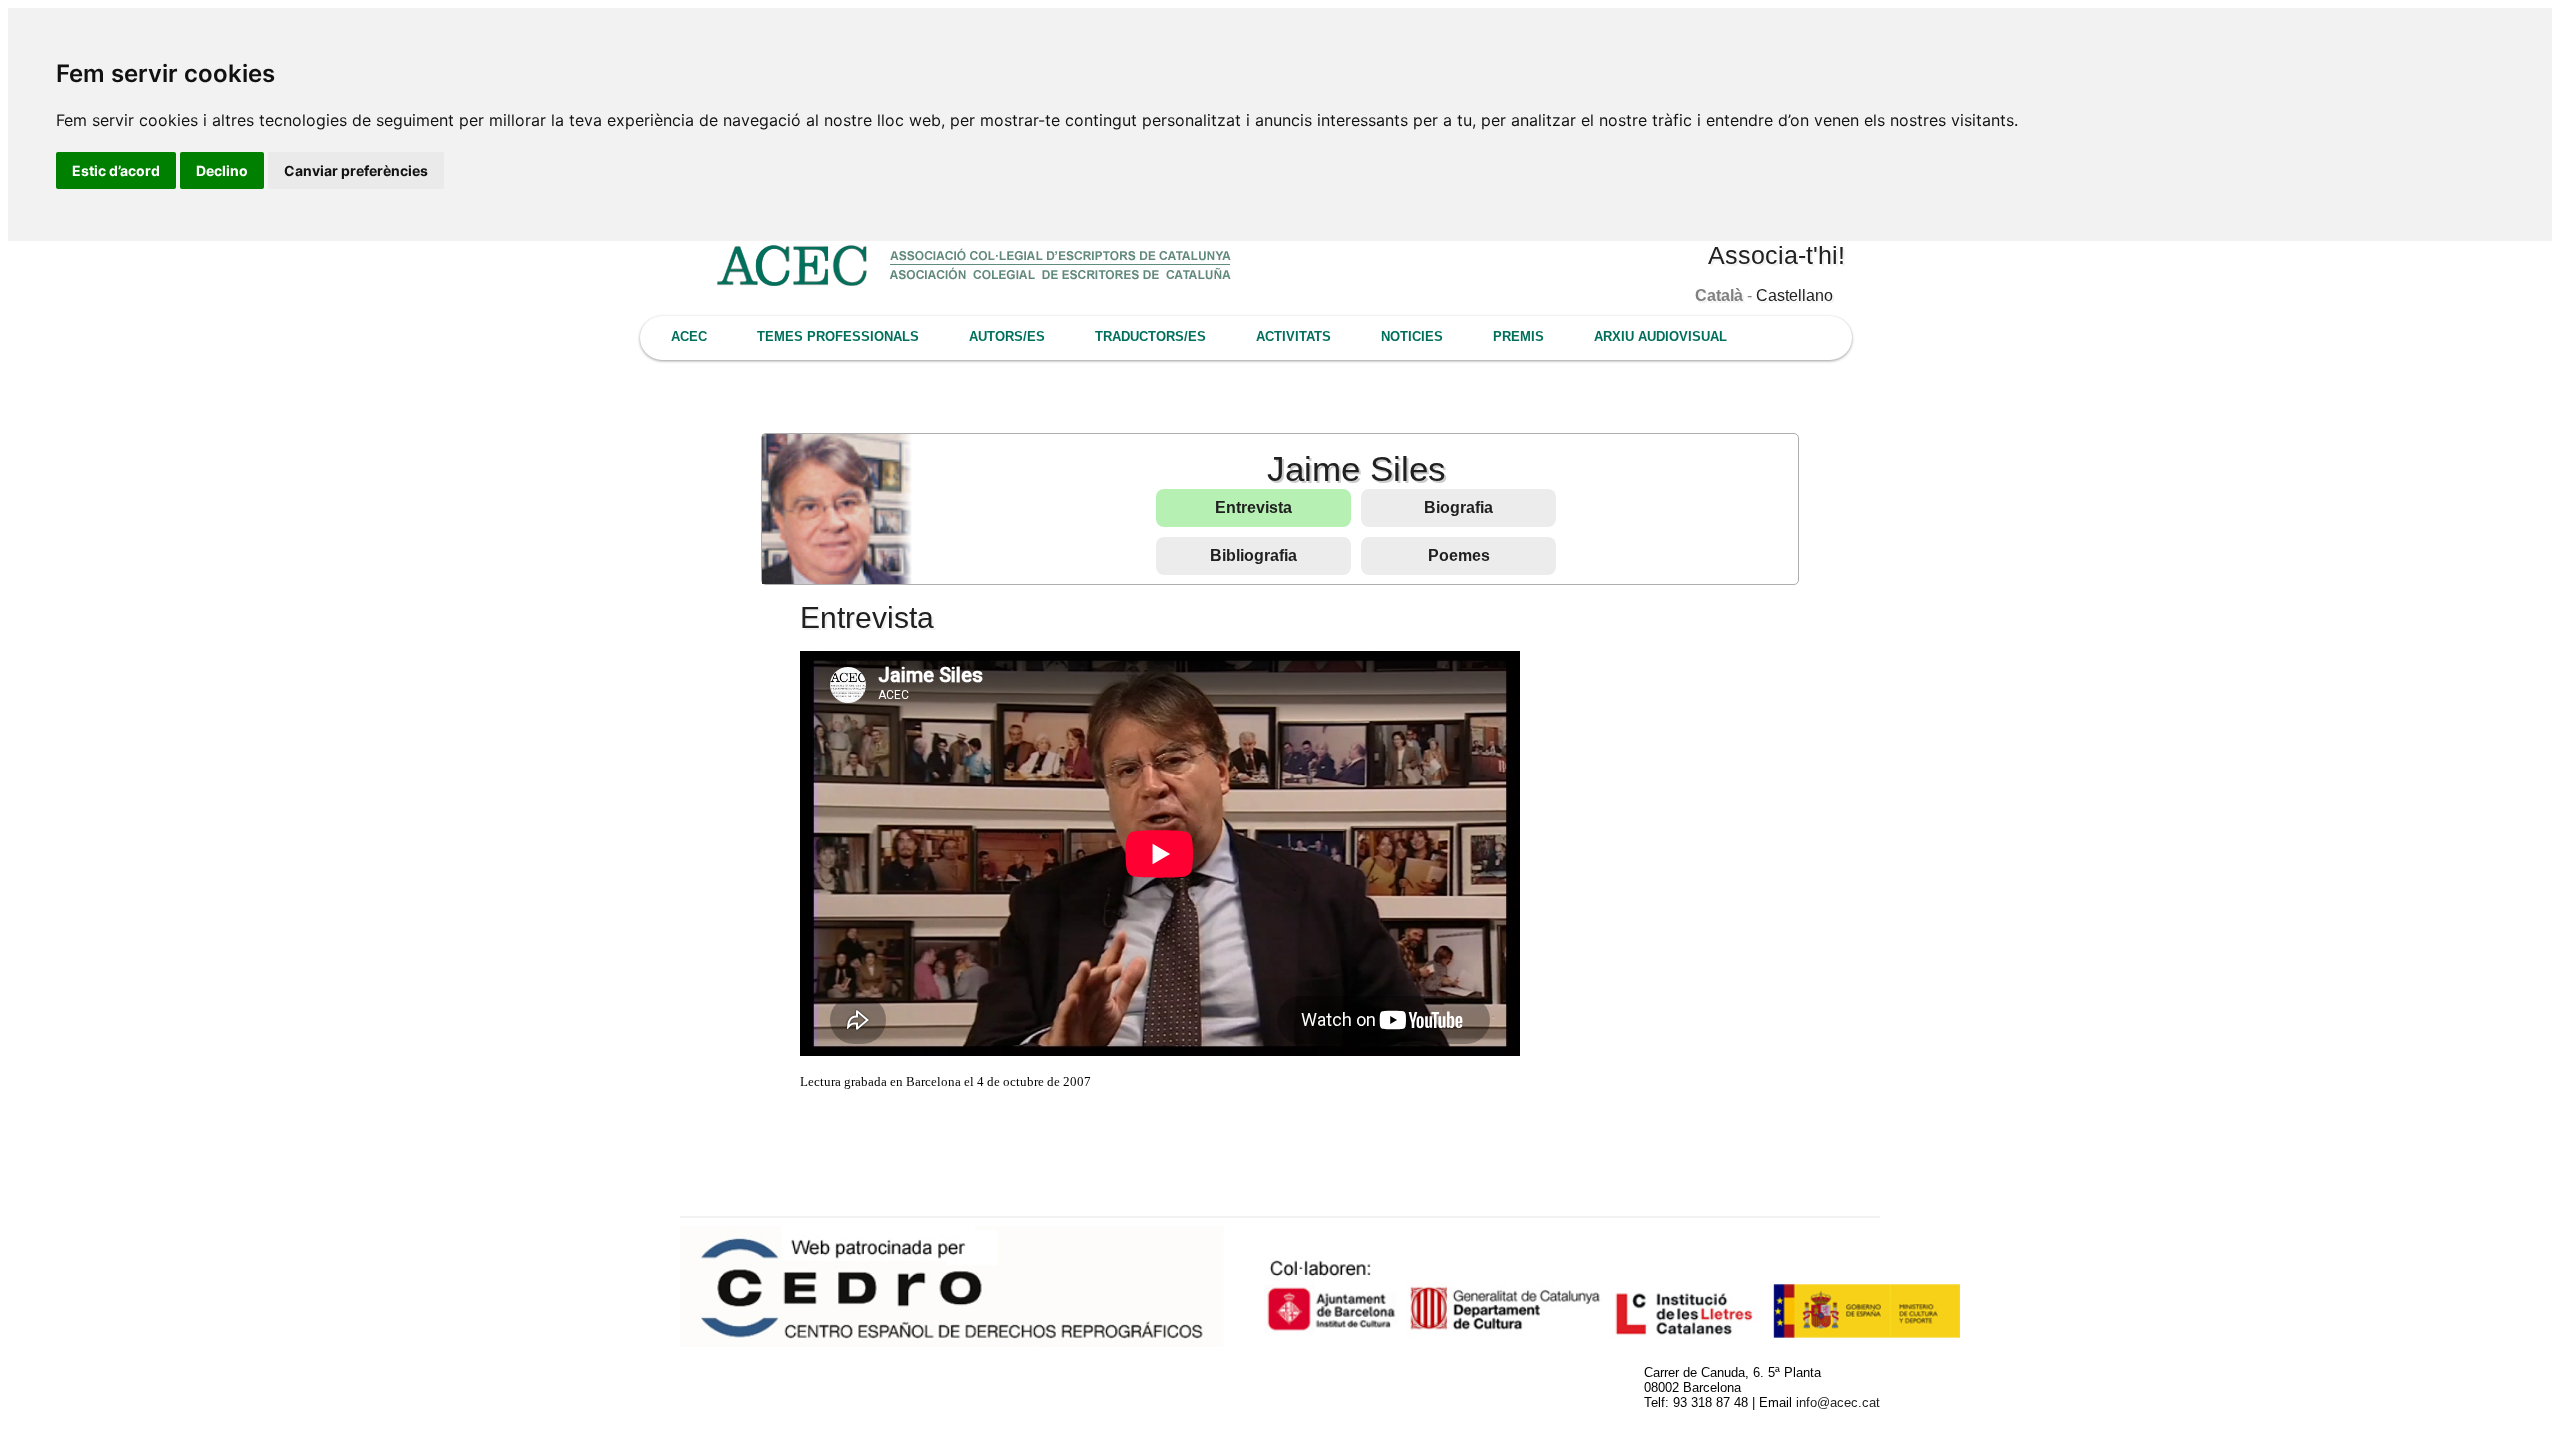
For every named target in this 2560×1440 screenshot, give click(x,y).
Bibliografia (1253, 555)
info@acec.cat (1838, 1402)
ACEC (689, 336)
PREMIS (1518, 336)
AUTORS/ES (1007, 336)
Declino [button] (222, 170)
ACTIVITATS (1293, 336)
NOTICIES (1412, 336)
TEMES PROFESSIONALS (838, 336)
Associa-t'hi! (1776, 255)
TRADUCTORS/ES (1150, 336)
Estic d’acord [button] (116, 170)
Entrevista (1253, 507)
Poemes (1459, 555)
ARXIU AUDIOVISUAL (1660, 336)
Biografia (1458, 507)
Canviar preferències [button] (356, 170)
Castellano (1794, 295)
